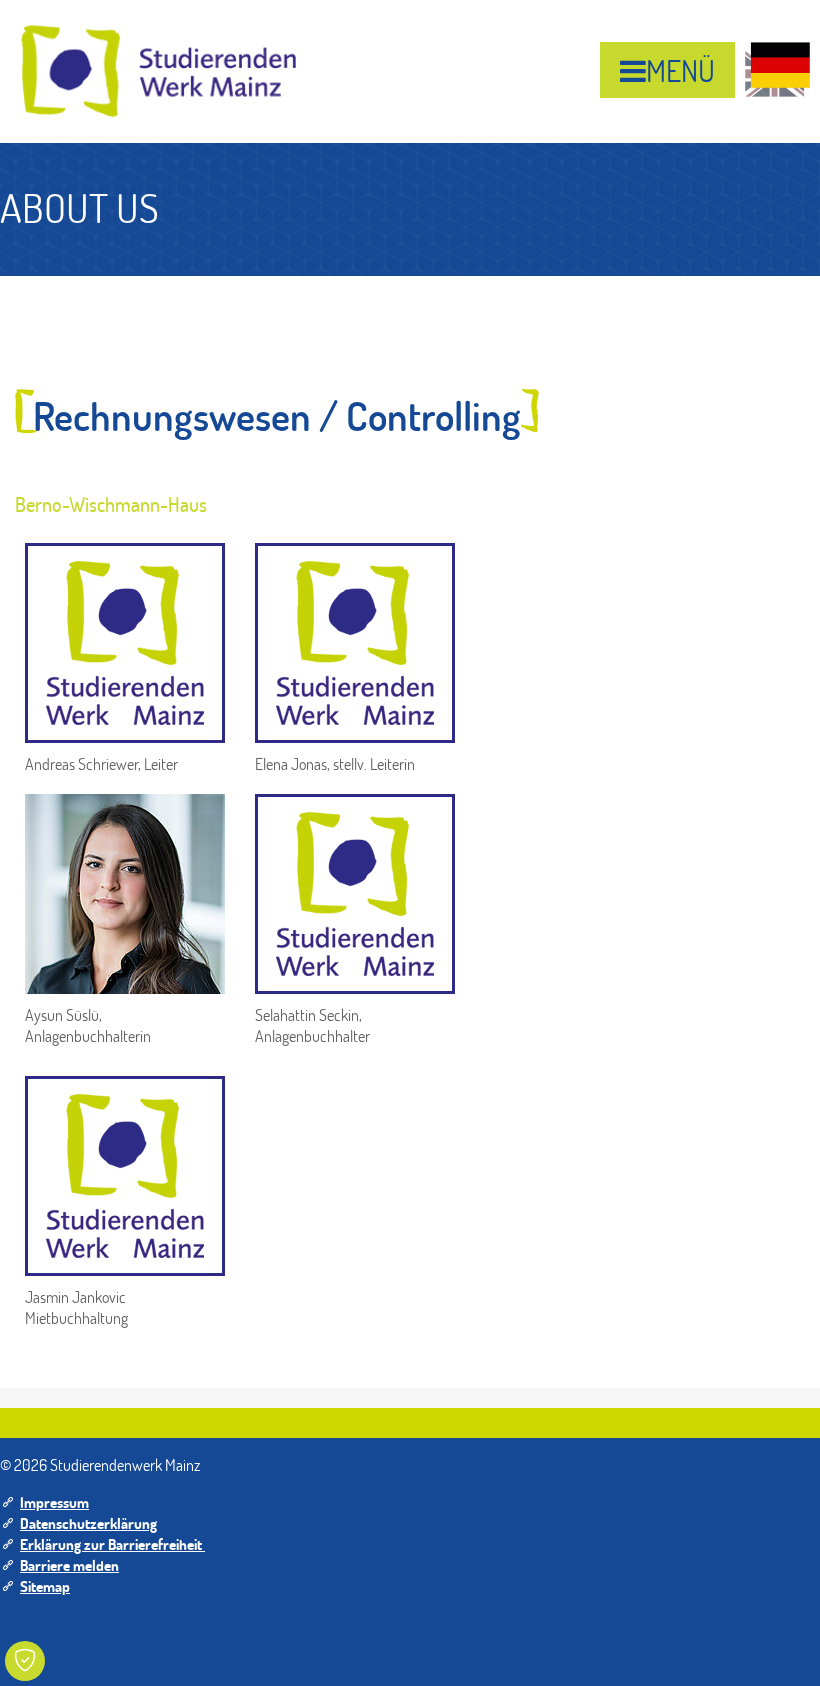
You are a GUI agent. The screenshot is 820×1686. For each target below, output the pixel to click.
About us (79, 207)
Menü (680, 70)
